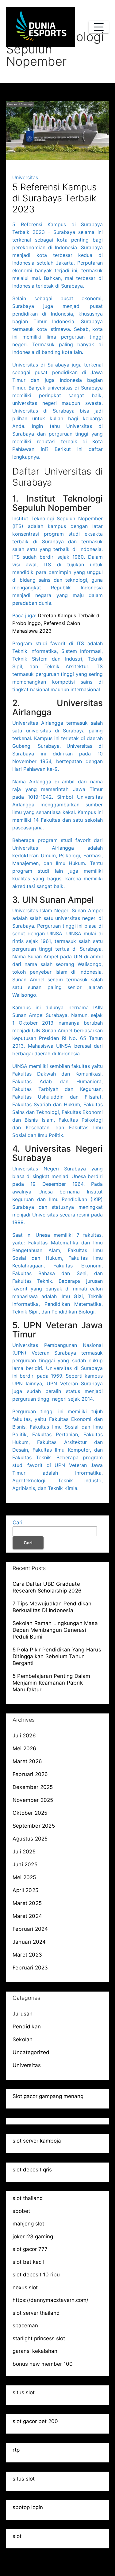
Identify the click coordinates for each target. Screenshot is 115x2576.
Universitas (25, 177)
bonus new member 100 (43, 2364)
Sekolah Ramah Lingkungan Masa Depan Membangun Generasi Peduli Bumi (55, 1630)
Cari (17, 1523)
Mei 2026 (25, 1748)
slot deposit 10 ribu (36, 2275)
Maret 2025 (27, 1903)
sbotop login (28, 2507)
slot (17, 2536)
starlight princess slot (39, 2338)
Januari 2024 (29, 1942)
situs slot (24, 2392)
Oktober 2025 (30, 1813)
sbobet (21, 2211)
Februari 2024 (30, 1929)
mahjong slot (28, 2224)
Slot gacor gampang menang (48, 2096)
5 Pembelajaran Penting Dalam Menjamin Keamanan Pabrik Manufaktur (52, 1683)
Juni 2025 (25, 1864)
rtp (16, 2450)
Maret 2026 (27, 1761)
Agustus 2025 (30, 1839)
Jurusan (23, 2014)
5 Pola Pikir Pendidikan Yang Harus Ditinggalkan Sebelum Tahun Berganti (57, 1656)
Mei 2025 (24, 1877)
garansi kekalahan (35, 2351)
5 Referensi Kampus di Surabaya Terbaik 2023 (54, 198)
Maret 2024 (27, 1916)
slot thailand (28, 2198)
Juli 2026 (24, 1736)
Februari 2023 (30, 1968)
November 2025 (33, 1800)
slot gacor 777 (30, 2249)
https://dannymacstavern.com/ (50, 2300)
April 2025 (25, 1890)
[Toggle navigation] (99, 27)
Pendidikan (27, 2027)
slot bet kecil (28, 2262)
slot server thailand (36, 2313)
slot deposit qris (32, 2170)
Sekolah (23, 2039)
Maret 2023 (27, 1955)
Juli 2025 (24, 1852)
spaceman (25, 2326)
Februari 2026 (30, 1774)
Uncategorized (31, 2052)
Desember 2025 (33, 1787)
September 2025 (34, 1826)
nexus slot (25, 2287)
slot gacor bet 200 (35, 2421)
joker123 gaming (33, 2237)
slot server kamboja (37, 2141)
